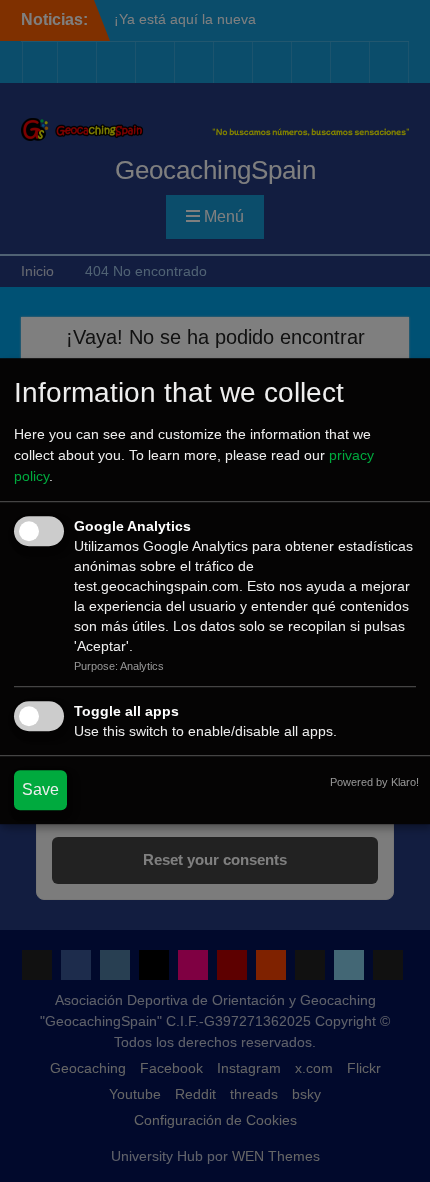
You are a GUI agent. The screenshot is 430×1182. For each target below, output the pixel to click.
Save (40, 789)
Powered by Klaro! (374, 782)
